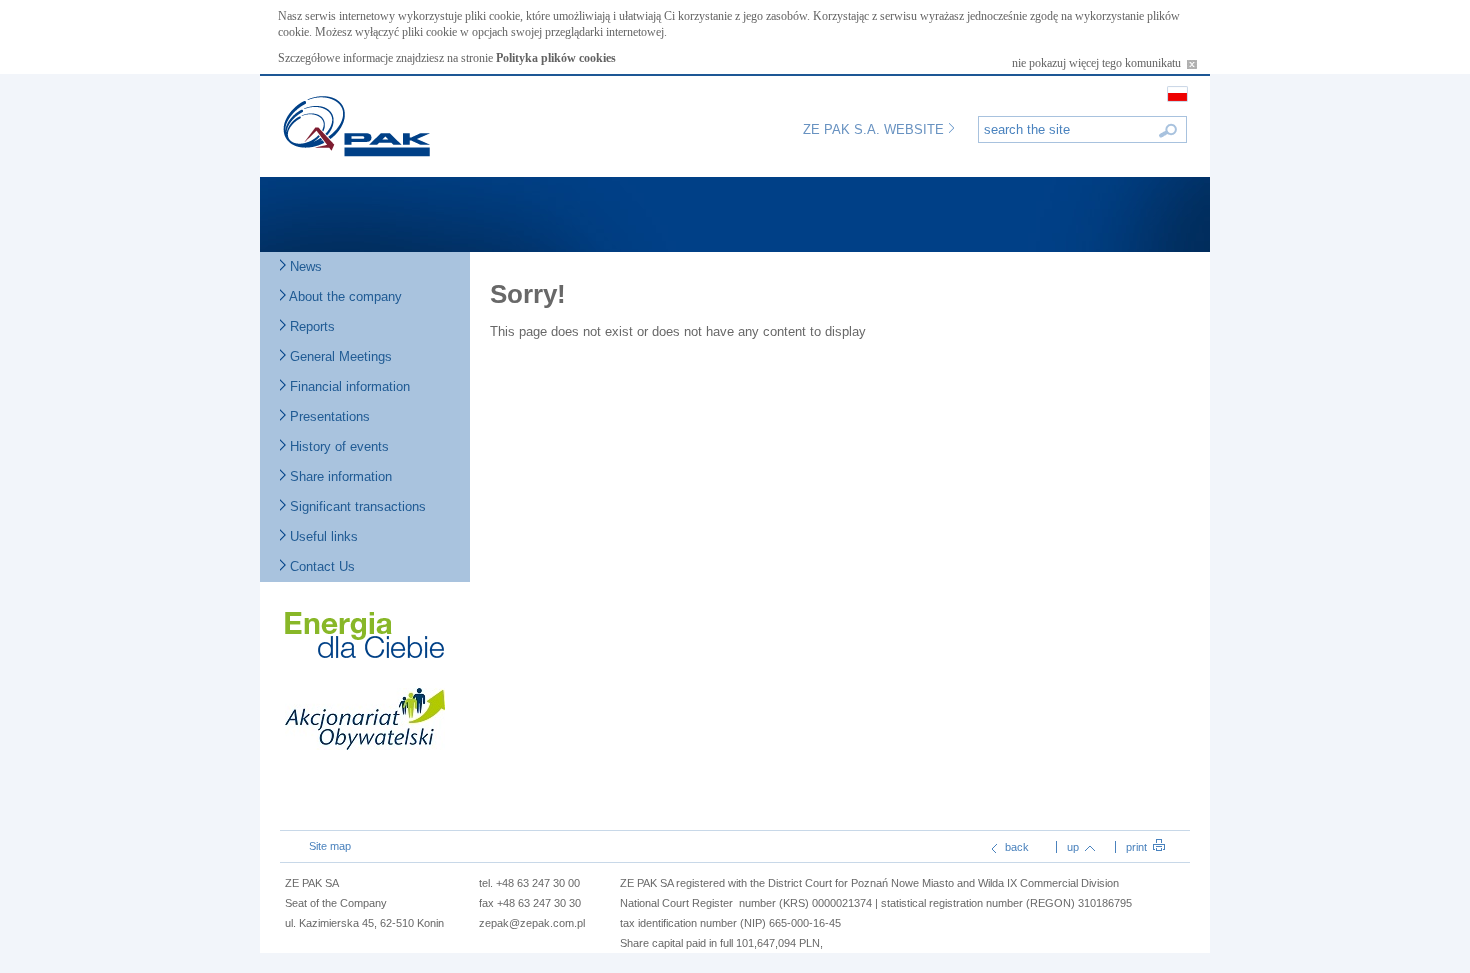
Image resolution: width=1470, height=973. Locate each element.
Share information (339, 476)
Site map (330, 846)
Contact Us (320, 566)
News (304, 266)
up (1074, 847)
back (1015, 847)
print (1138, 847)
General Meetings (339, 356)
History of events (337, 446)
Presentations (328, 416)
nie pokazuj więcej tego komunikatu (1099, 63)
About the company (344, 296)
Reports (310, 326)
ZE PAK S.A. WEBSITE (875, 129)
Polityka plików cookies (556, 58)
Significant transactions (356, 506)
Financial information (348, 386)
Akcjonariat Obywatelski (365, 724)
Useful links (322, 536)
